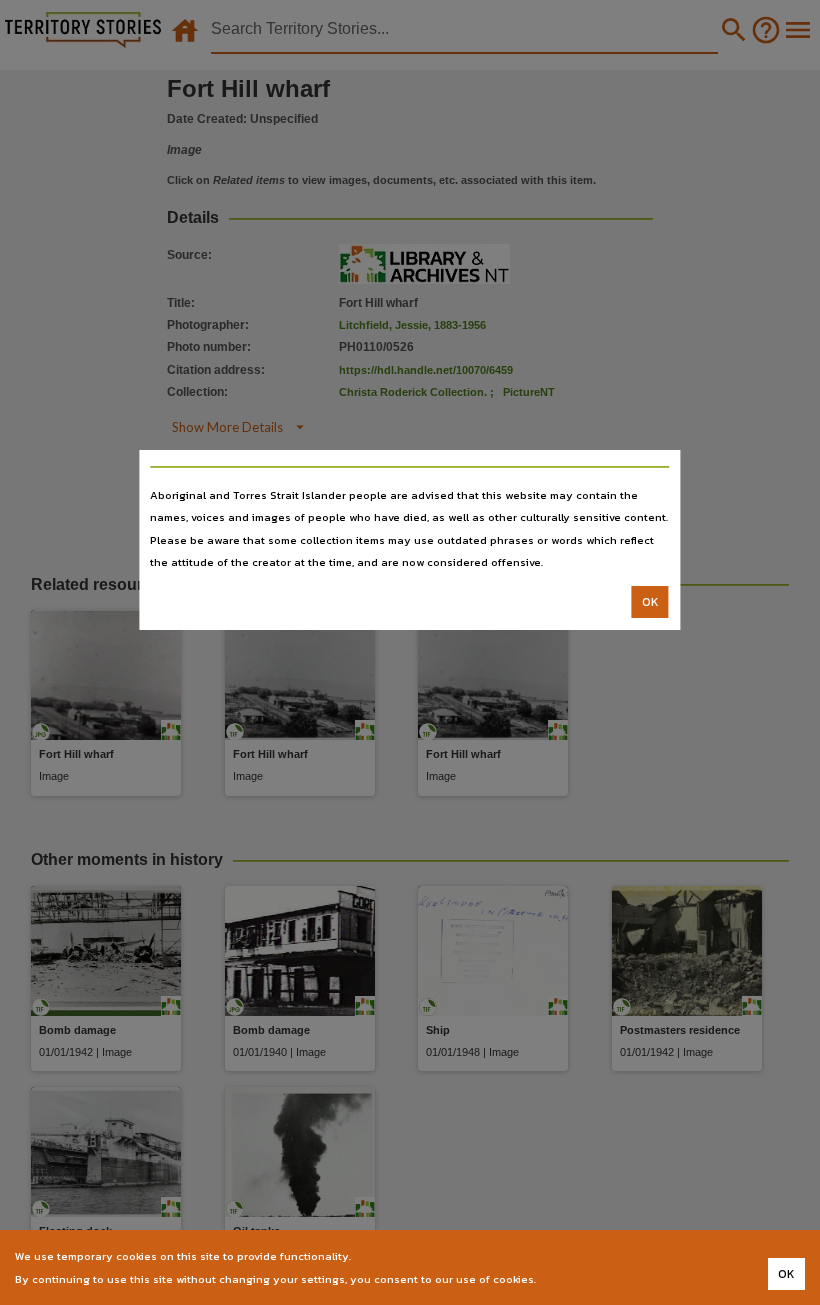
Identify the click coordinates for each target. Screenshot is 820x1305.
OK (650, 602)
